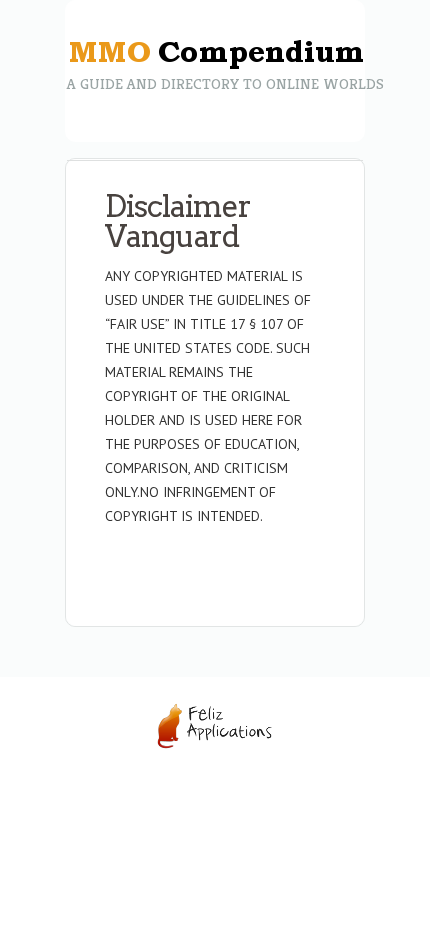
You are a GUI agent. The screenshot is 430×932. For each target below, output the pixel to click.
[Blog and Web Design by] (215, 745)
